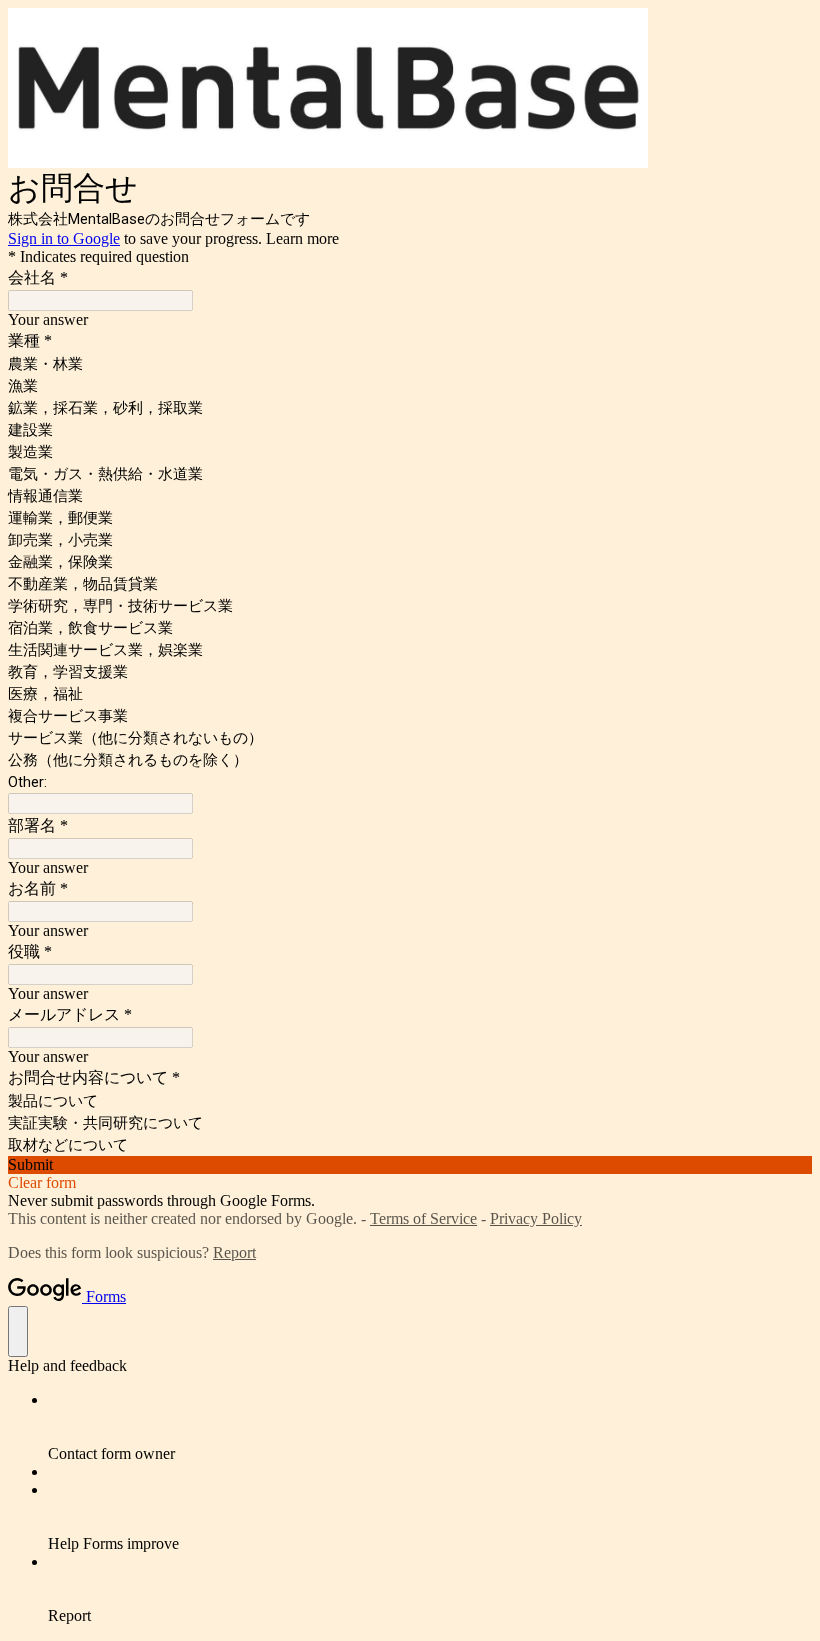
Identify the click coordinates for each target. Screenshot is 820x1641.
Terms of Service (423, 1218)
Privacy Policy (536, 1218)
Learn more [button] (302, 238)
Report (234, 1252)
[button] (410, 1165)
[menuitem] (430, 1427)
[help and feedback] (18, 1331)
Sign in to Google (64, 238)
